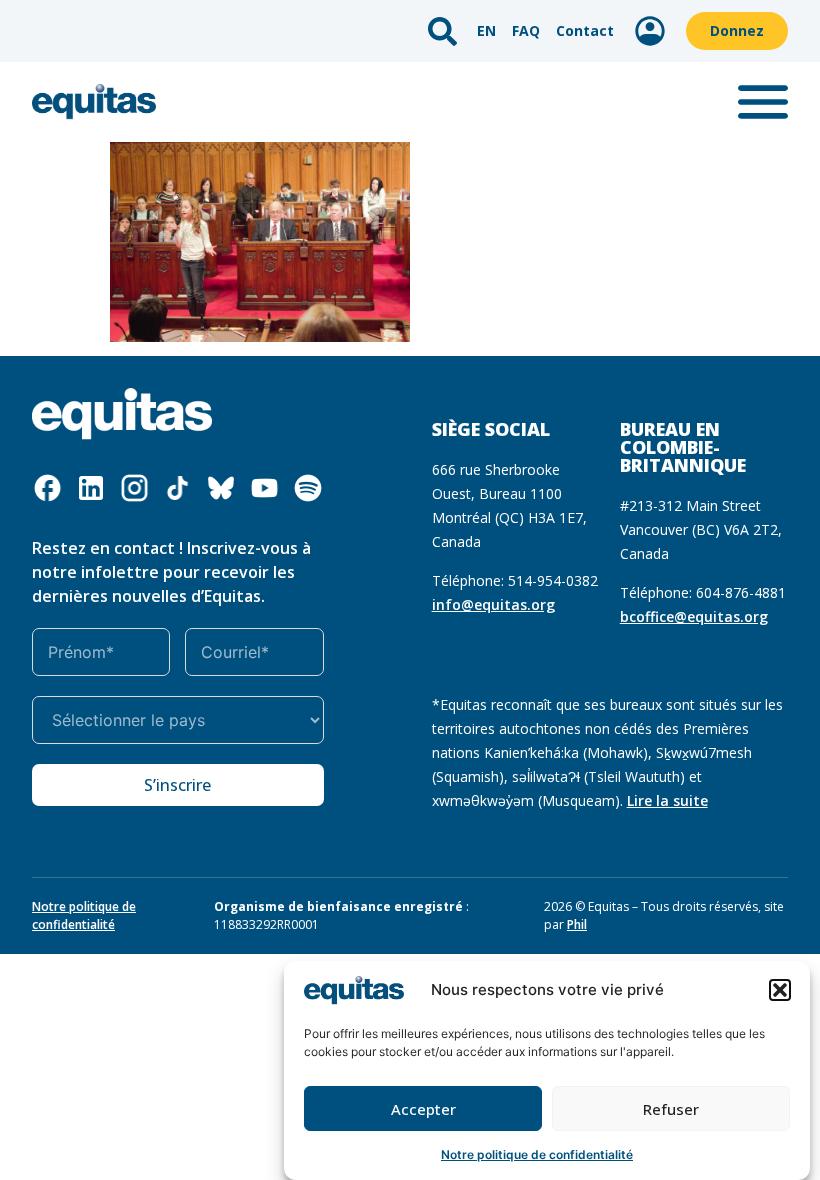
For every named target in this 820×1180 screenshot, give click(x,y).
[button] (780, 990)
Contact (585, 30)
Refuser (671, 1109)
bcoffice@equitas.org (694, 616)
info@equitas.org (493, 604)
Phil (577, 924)
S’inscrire (177, 785)
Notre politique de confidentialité (537, 1154)
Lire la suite (667, 800)
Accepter (423, 1109)
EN (486, 30)
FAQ (526, 30)
